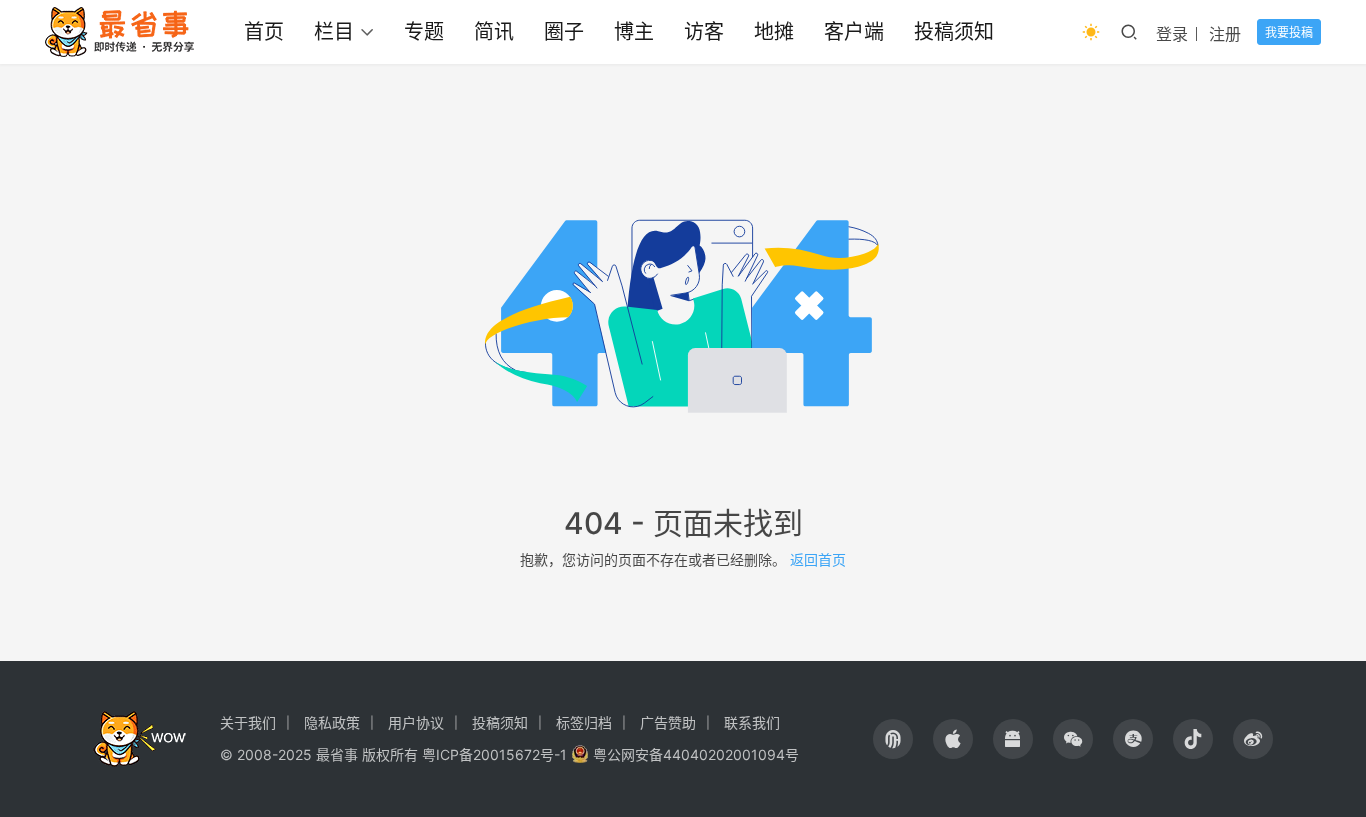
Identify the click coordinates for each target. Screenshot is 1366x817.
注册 (1225, 34)
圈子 (564, 32)
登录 (1172, 34)
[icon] (893, 739)
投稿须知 (954, 32)
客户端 (854, 32)
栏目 (334, 32)
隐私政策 (332, 722)
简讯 (494, 32)
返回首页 (818, 559)
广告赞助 (668, 722)
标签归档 (584, 722)
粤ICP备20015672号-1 (494, 754)
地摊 (774, 32)
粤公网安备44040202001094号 (696, 754)
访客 (704, 32)
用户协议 (416, 722)
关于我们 (248, 722)
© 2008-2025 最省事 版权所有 (319, 754)
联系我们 (752, 722)
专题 (424, 32)
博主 (634, 32)
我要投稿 (1289, 32)
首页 (264, 32)
